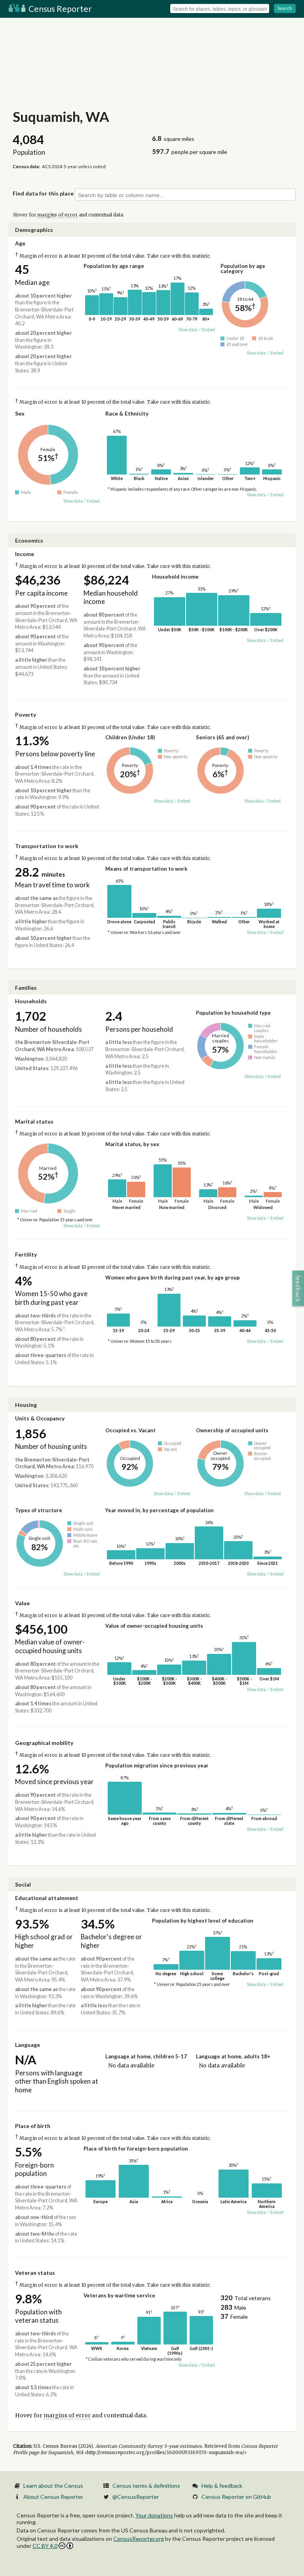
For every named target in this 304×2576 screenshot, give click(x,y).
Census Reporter (59, 9)
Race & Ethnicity (127, 413)
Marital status (34, 1121)
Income (25, 554)
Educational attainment (47, 1898)
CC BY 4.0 (45, 2546)
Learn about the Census (53, 2486)
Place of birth (33, 2126)
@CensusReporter (136, 2497)
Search (285, 8)
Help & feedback (222, 2486)
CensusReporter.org (139, 2539)
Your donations (154, 2515)
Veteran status (35, 2273)
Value (22, 1603)
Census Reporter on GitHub (236, 2497)
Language (28, 2045)
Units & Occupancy (40, 1418)
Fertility (26, 1254)
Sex (20, 413)
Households (31, 1001)
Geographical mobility (44, 1743)
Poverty (26, 715)
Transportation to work (47, 846)
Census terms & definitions (146, 2486)
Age (20, 243)
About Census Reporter (53, 2497)
